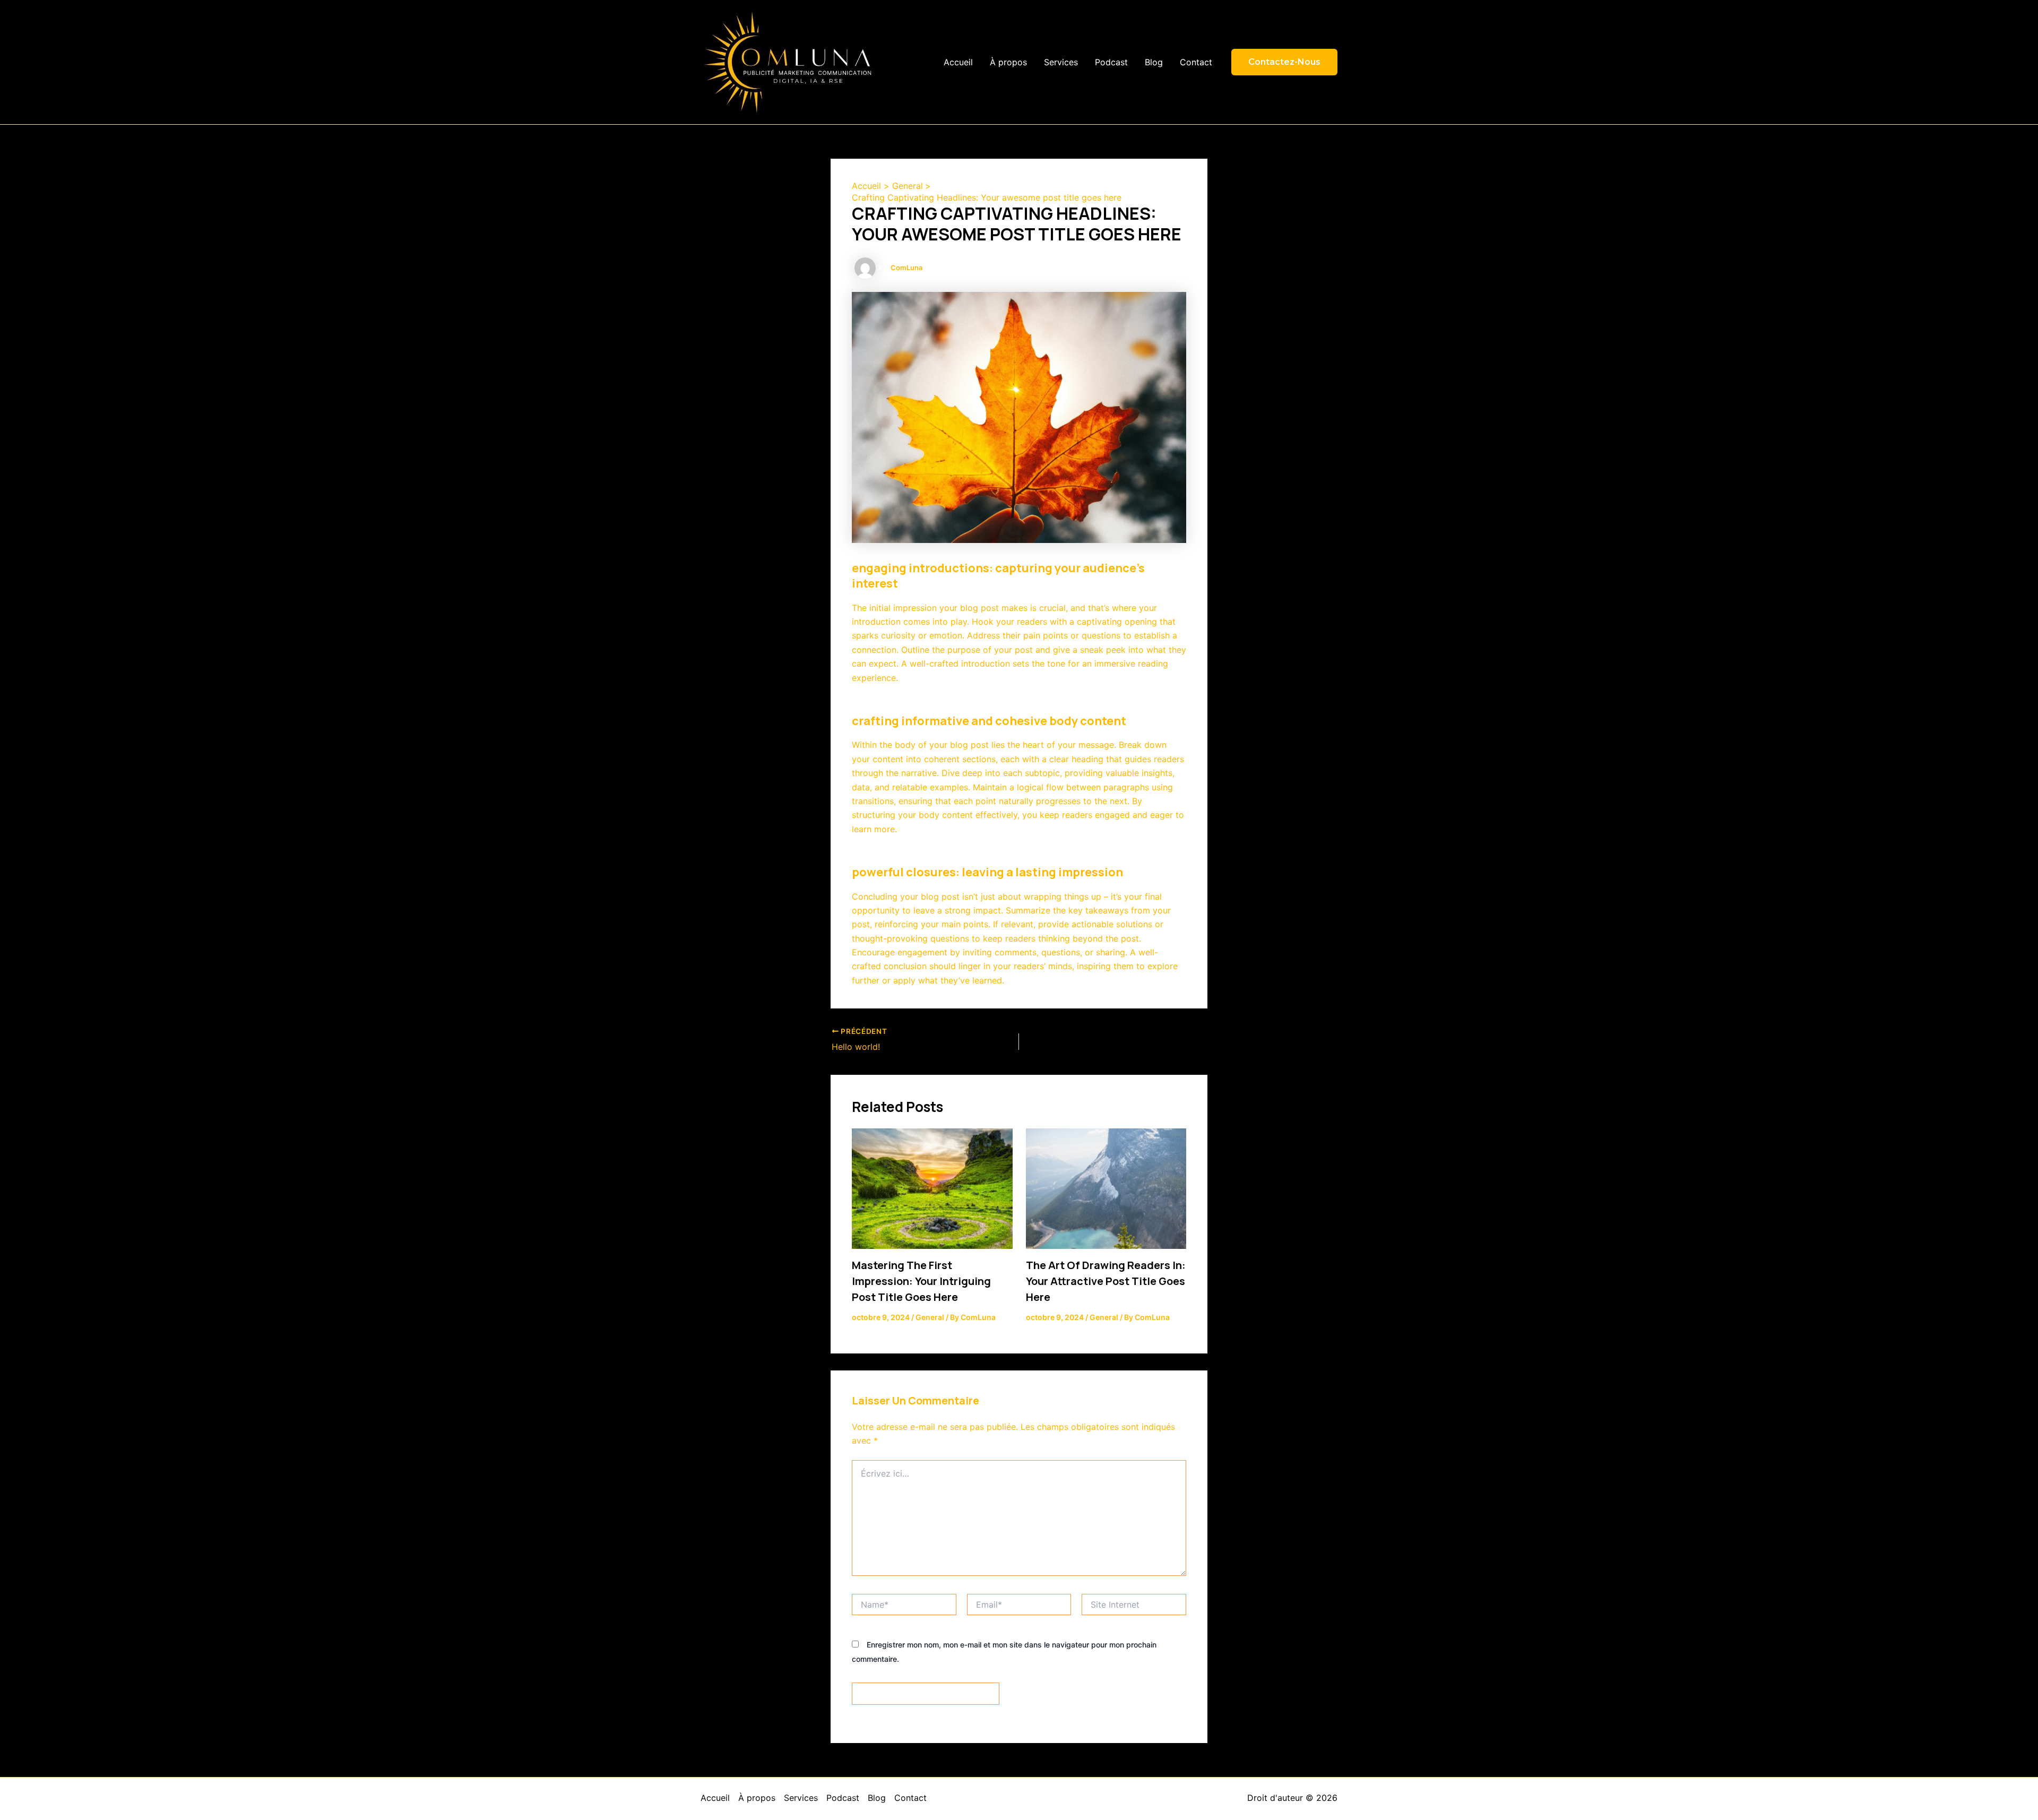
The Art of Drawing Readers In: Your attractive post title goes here (1106, 1281)
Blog (1154, 62)
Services (1061, 62)
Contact (1196, 62)
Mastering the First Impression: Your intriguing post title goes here (921, 1281)
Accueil (958, 62)
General (930, 1317)
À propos (1008, 62)
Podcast (1111, 62)
